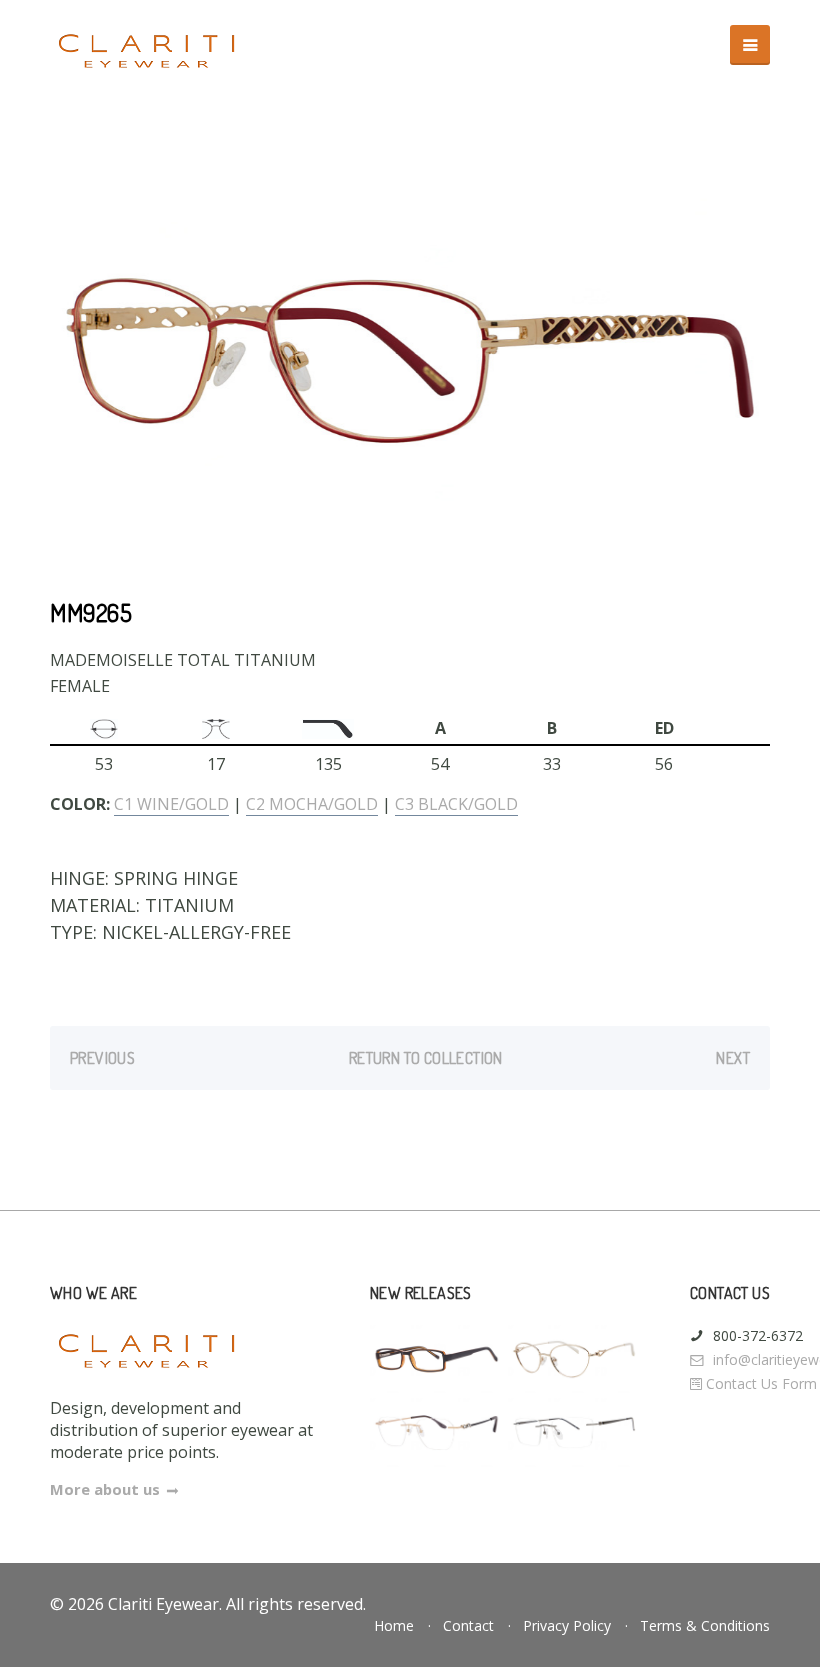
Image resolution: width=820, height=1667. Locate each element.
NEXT (733, 1058)
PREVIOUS (102, 1058)
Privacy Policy (567, 1625)
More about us (105, 1489)
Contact (468, 1625)
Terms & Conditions (705, 1625)
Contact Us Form (759, 1383)
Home (394, 1625)
